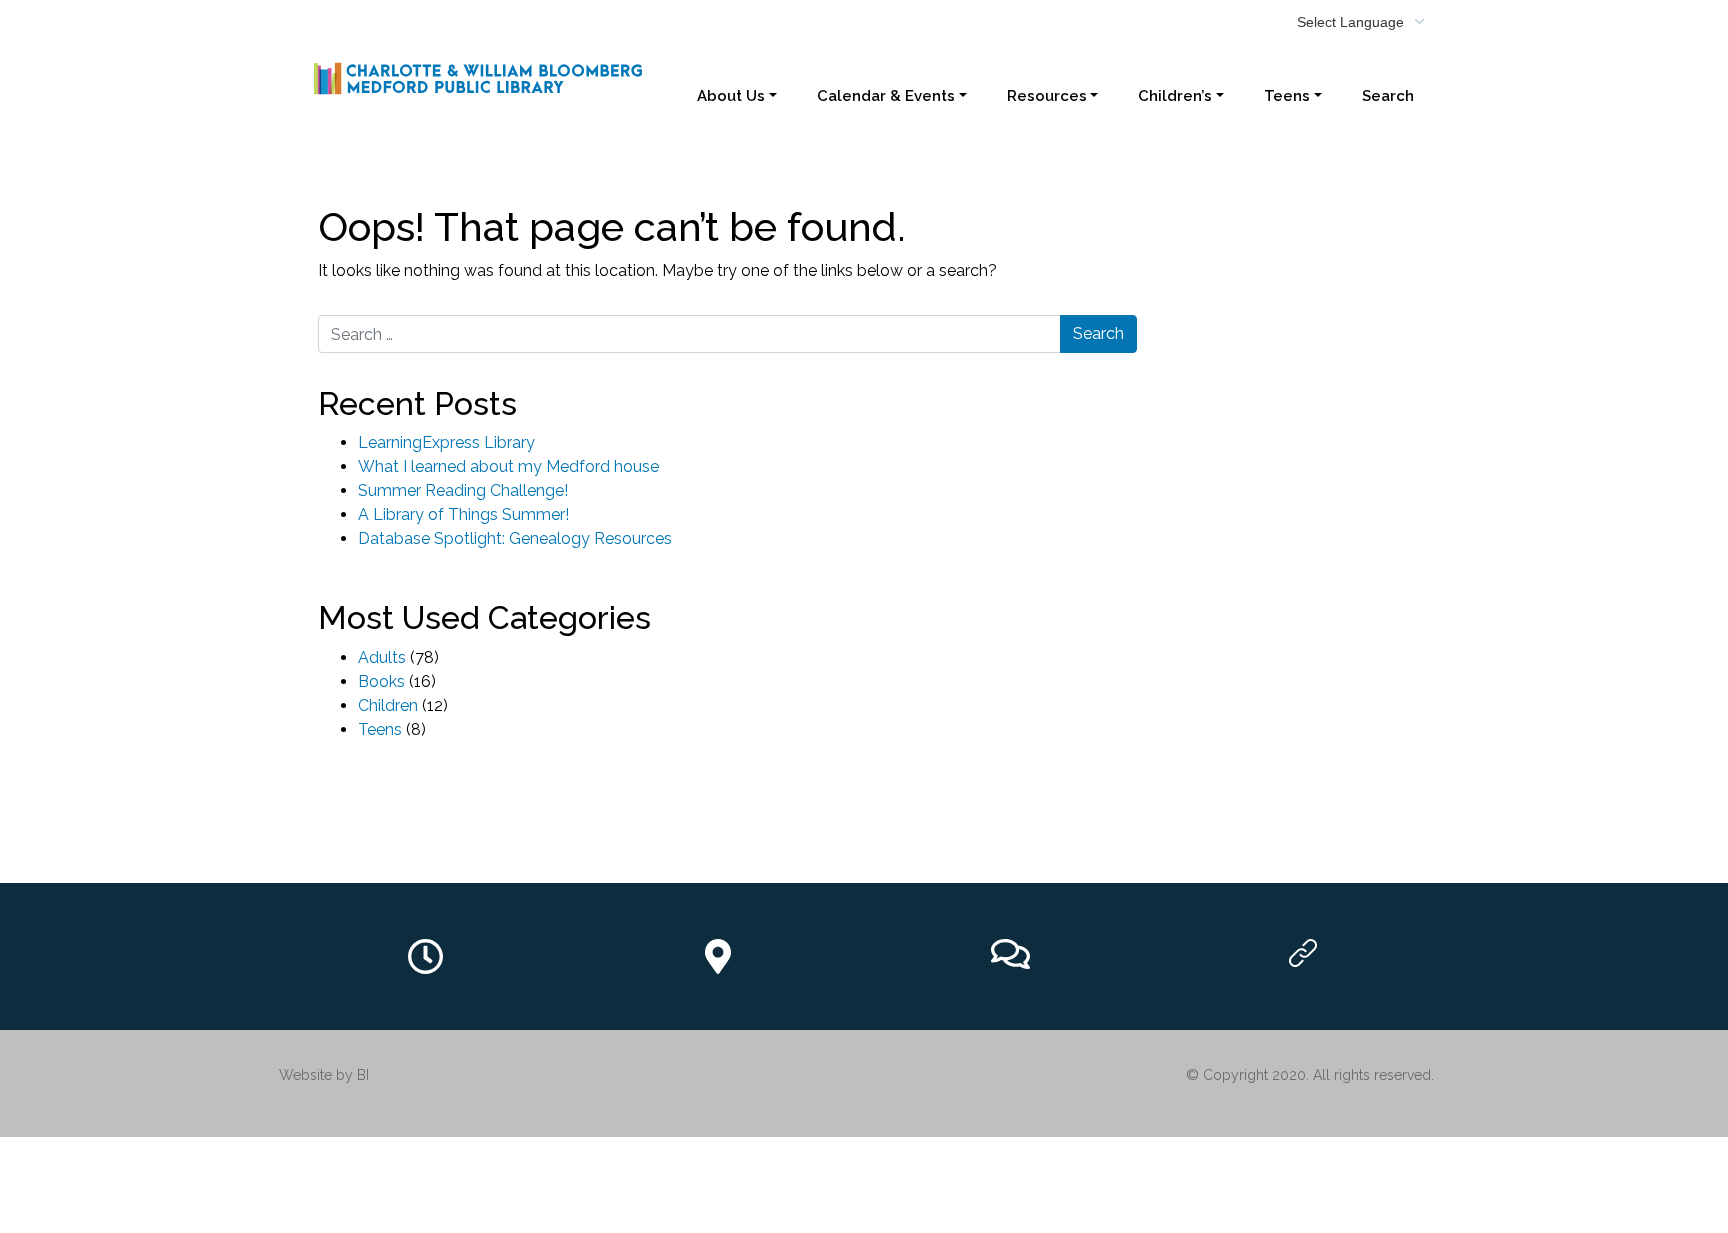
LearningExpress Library (446, 442)
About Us (731, 96)
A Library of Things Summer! (463, 514)
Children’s (1175, 96)
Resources (1047, 96)
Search (1388, 96)
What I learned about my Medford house (508, 466)
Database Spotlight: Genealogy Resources (515, 538)
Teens (1287, 96)
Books (381, 681)
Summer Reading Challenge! (463, 490)
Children (388, 705)
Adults (382, 657)
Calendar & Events (886, 96)
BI (363, 1075)
